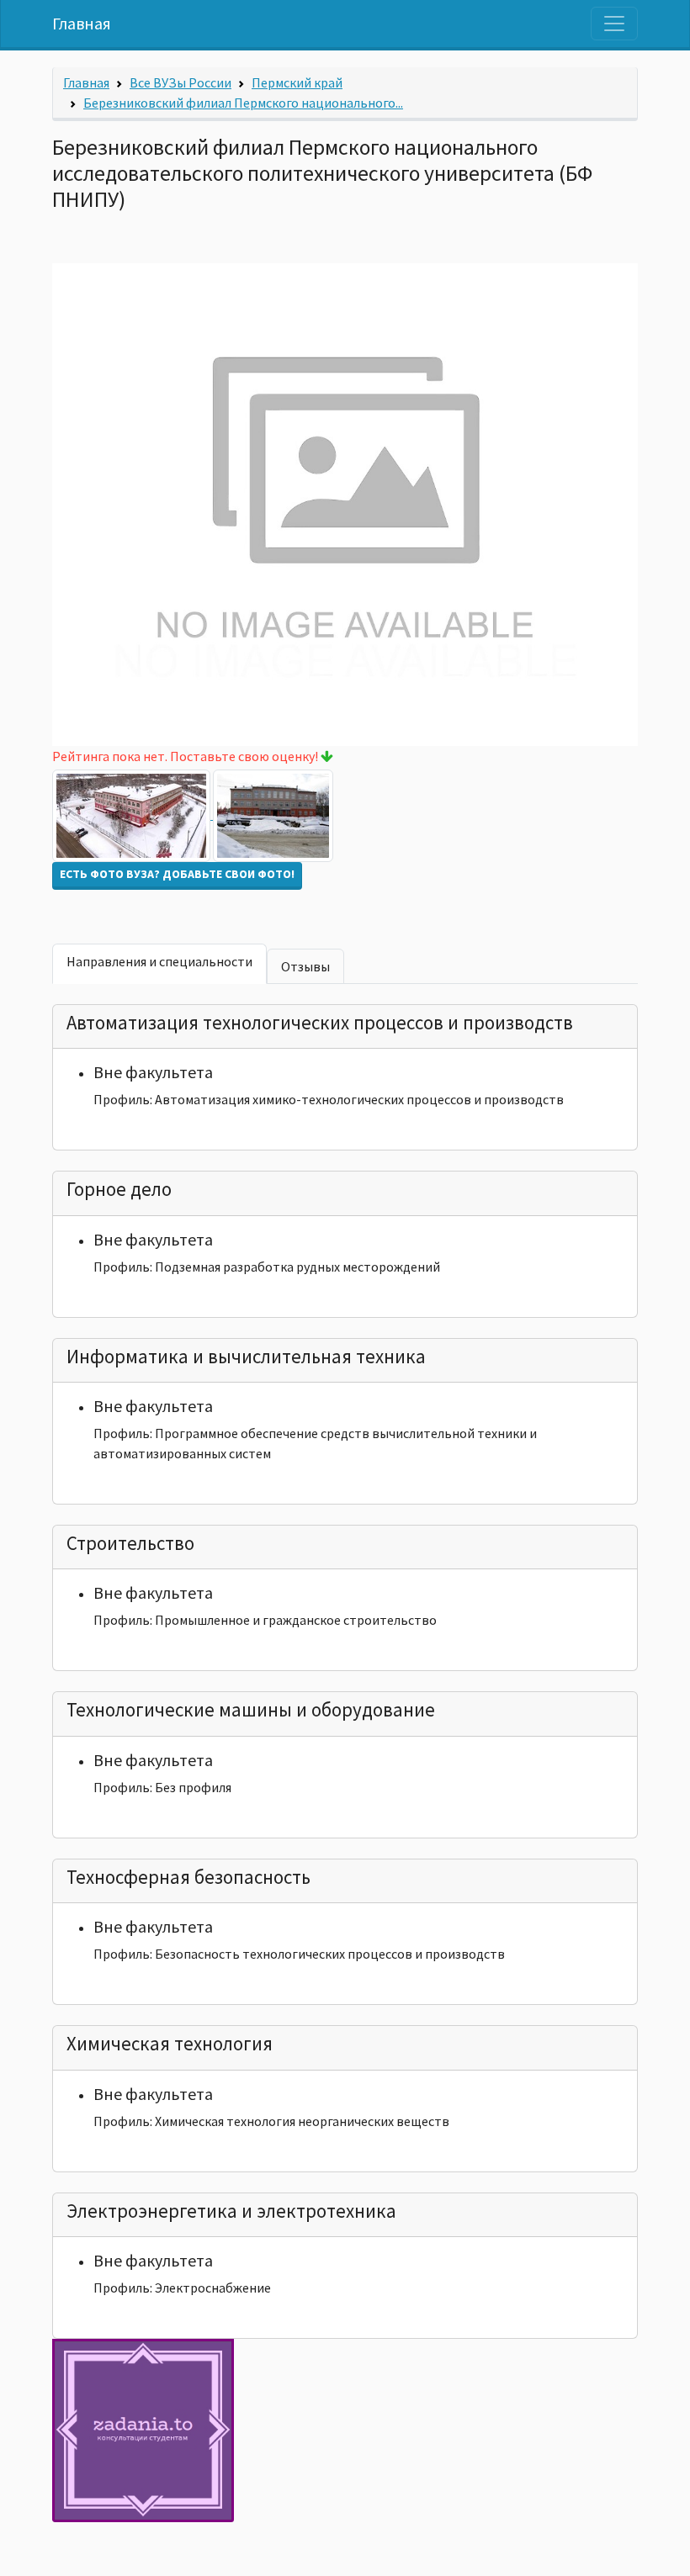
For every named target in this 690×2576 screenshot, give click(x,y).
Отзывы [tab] (305, 966)
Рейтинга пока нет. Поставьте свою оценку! (186, 756)
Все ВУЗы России (180, 82)
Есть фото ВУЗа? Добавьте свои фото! (177, 874)
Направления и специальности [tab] (159, 961)
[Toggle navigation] (614, 24)
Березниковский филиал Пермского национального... (243, 103)
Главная (82, 23)
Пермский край (297, 82)
